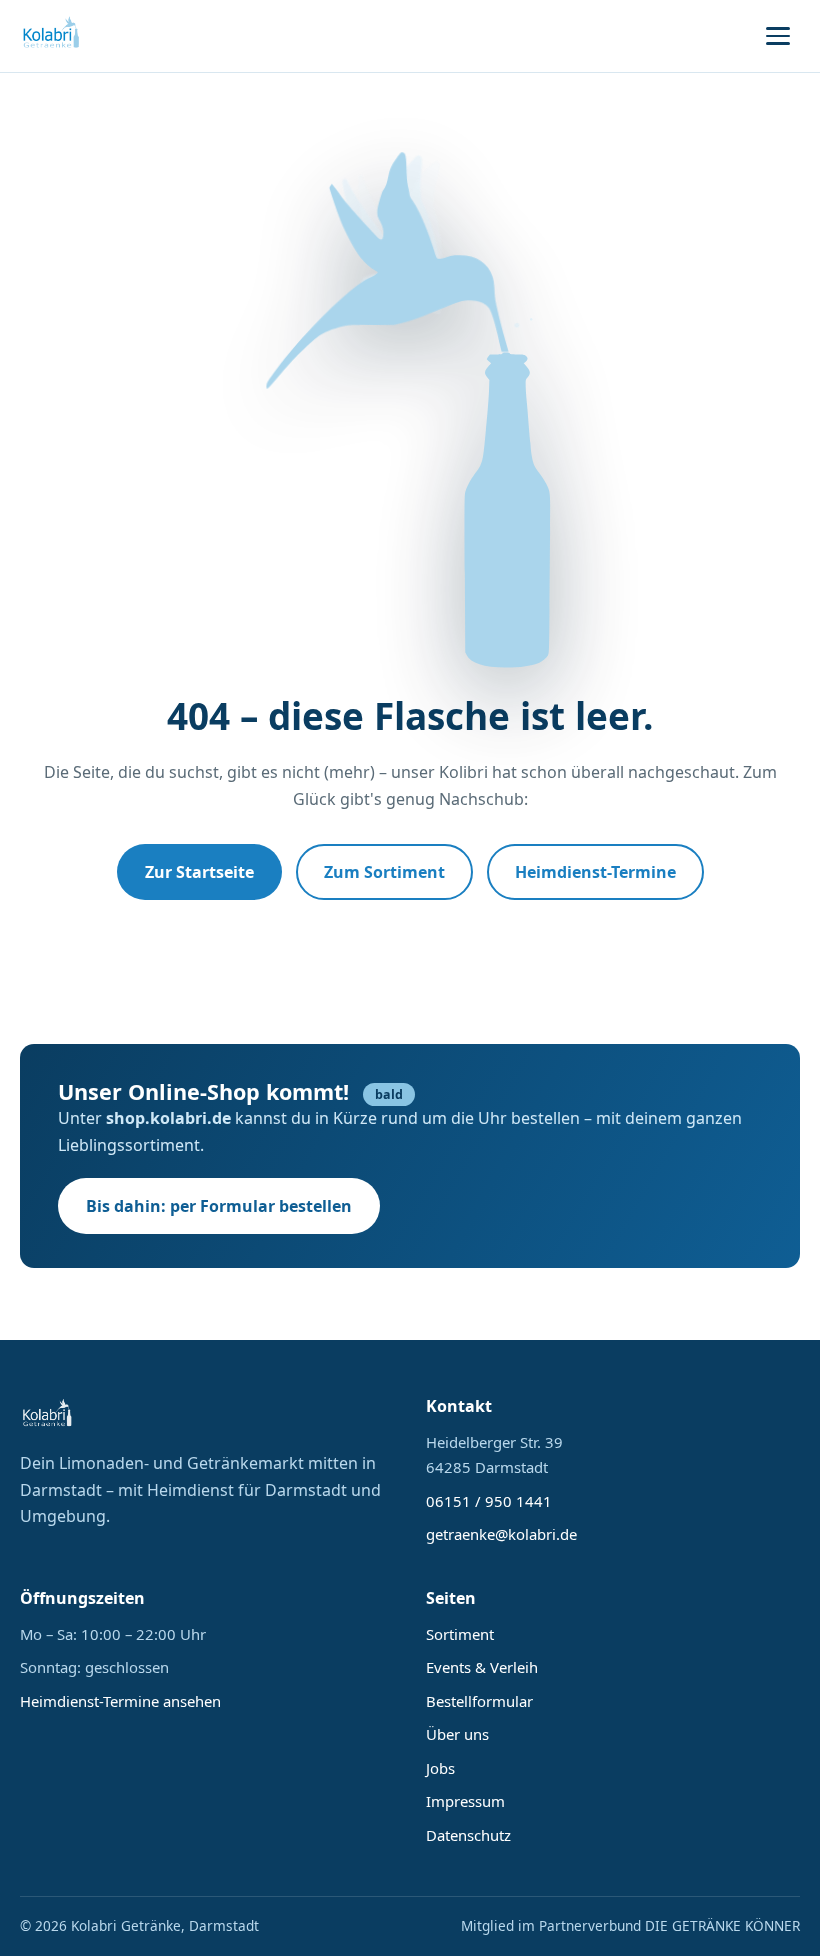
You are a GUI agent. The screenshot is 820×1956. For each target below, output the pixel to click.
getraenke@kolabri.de (501, 1534)
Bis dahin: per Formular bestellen (219, 1206)
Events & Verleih (482, 1667)
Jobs (440, 1768)
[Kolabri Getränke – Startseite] (52, 36)
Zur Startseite (199, 872)
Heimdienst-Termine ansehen (120, 1701)
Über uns (457, 1734)
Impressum (465, 1801)
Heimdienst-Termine (595, 872)
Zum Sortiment (384, 872)
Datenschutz (468, 1835)
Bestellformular (479, 1701)
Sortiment (460, 1634)
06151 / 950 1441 (489, 1501)
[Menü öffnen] (778, 36)
